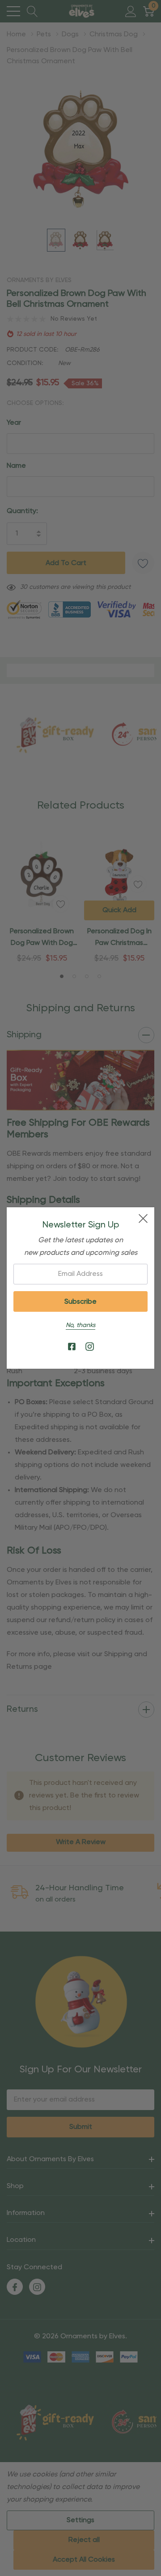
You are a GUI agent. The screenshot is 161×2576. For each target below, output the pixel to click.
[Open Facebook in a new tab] (72, 1347)
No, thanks (80, 1325)
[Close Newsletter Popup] (143, 1218)
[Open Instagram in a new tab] (90, 1347)
